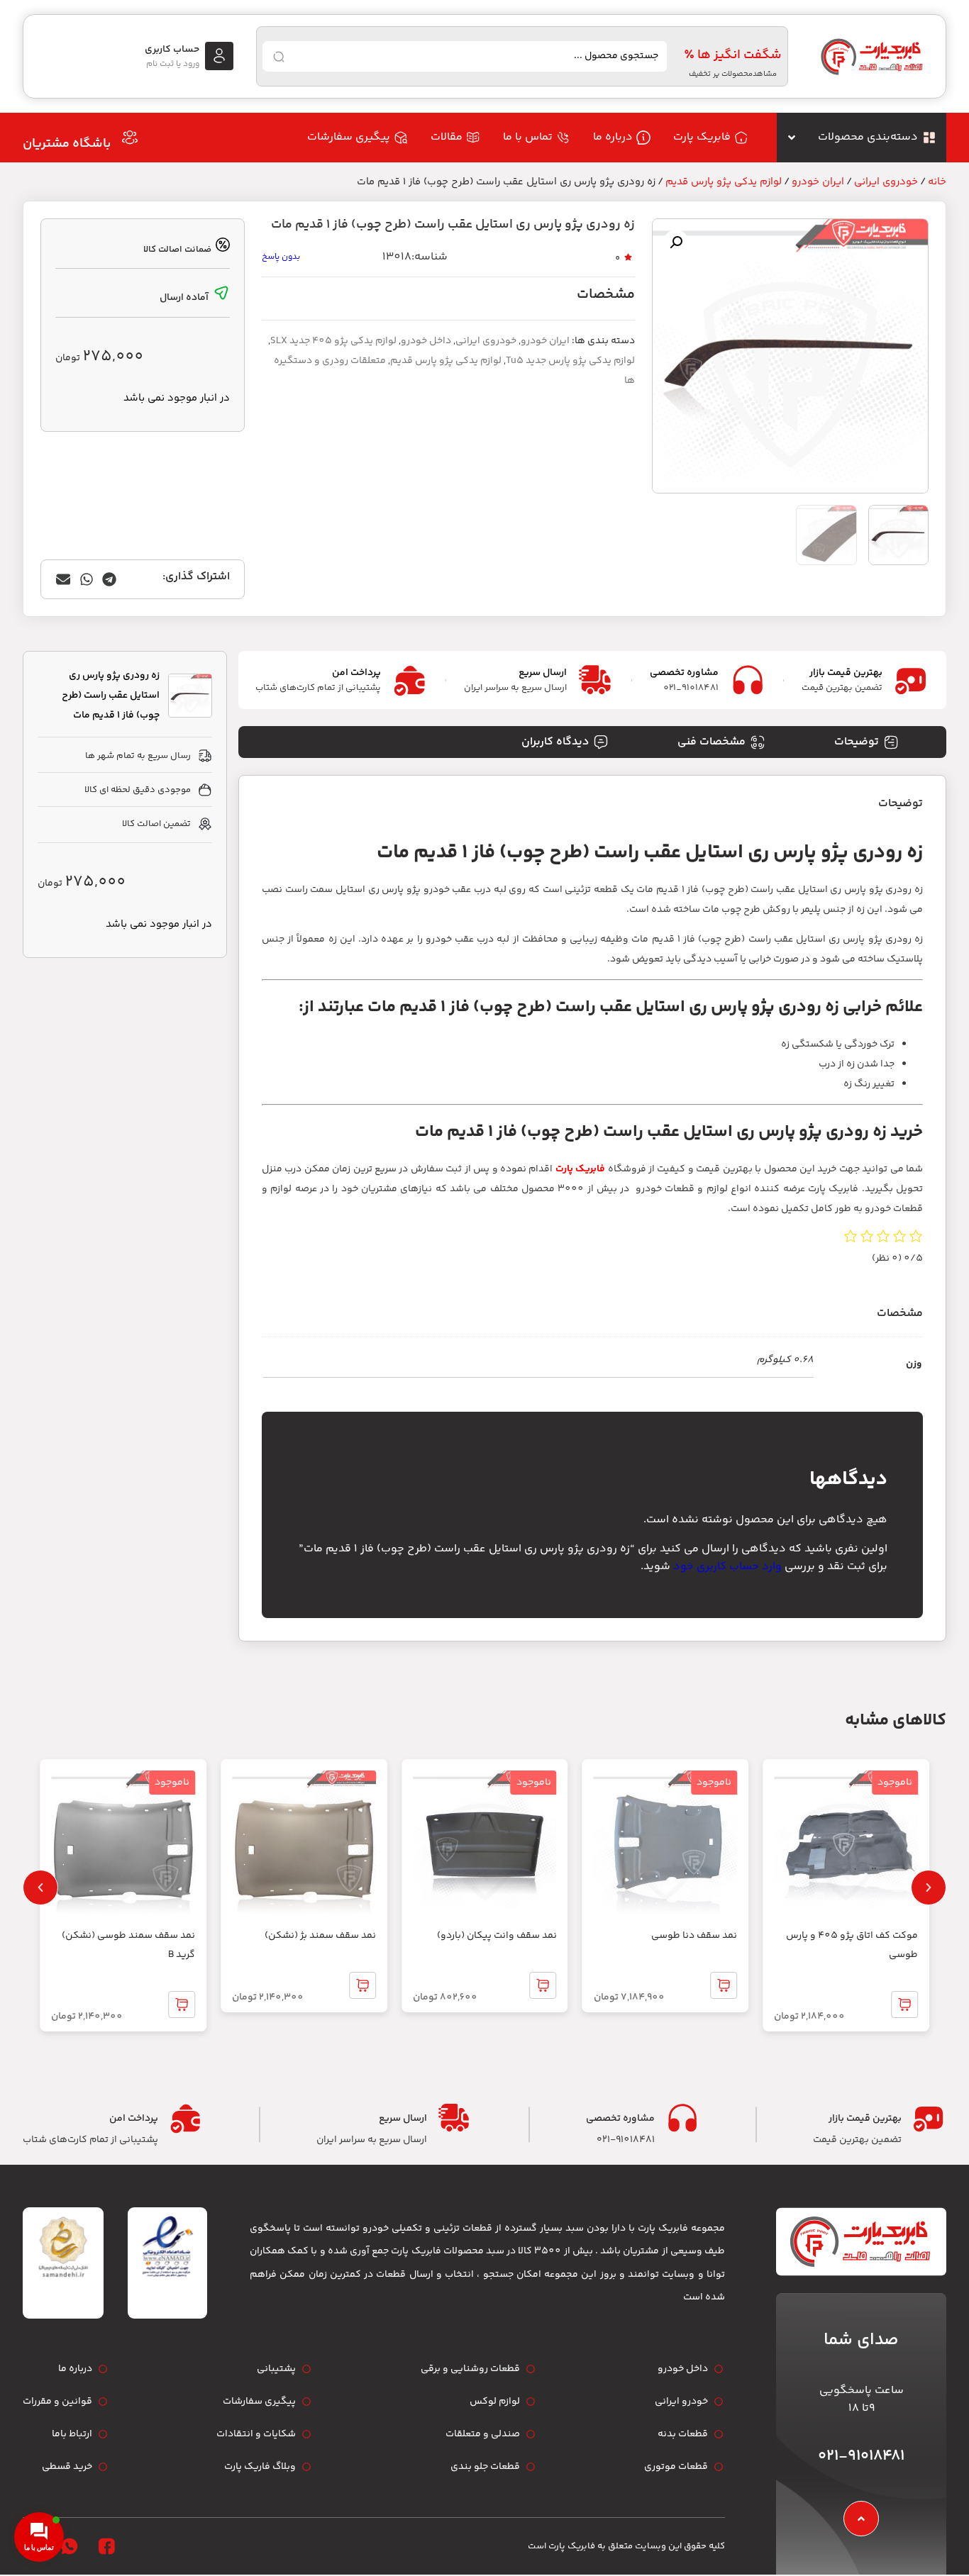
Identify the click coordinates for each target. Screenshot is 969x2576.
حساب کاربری (172, 50)
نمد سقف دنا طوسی (694, 1936)
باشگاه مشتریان (67, 144)
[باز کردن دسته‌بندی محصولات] (792, 138)
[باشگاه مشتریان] (130, 138)
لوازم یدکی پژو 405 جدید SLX (333, 341)
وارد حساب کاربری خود (727, 1567)
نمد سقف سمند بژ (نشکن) (320, 1936)
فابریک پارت (580, 1169)
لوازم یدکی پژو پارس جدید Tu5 (570, 361)
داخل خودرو (426, 341)
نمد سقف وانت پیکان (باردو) (497, 1936)
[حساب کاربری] (219, 56)
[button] (676, 242)
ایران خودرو (818, 182)
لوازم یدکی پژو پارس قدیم (724, 182)
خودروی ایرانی (886, 182)
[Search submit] (279, 57)
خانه (937, 182)
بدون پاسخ (281, 257)
